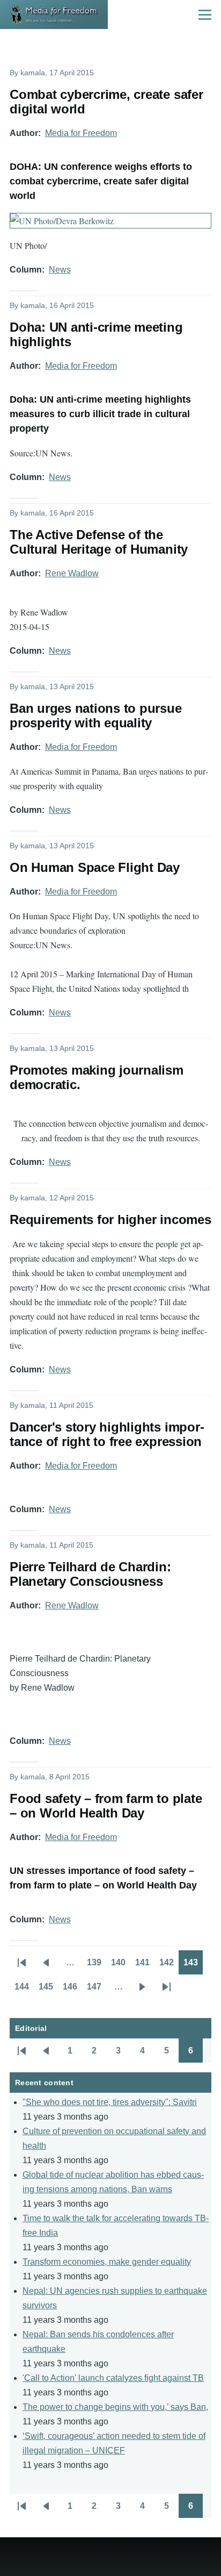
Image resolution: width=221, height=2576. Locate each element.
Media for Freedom (81, 133)
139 (97, 1966)
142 (169, 1966)
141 (145, 1966)
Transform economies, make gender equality (107, 2262)
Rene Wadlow (72, 573)
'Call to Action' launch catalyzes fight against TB (113, 2378)
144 (24, 1990)
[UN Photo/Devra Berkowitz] (110, 221)
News (60, 270)
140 (121, 1966)
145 (48, 1990)
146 (72, 1990)
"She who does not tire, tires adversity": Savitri (110, 2102)
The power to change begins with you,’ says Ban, (115, 2407)
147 (97, 1990)
